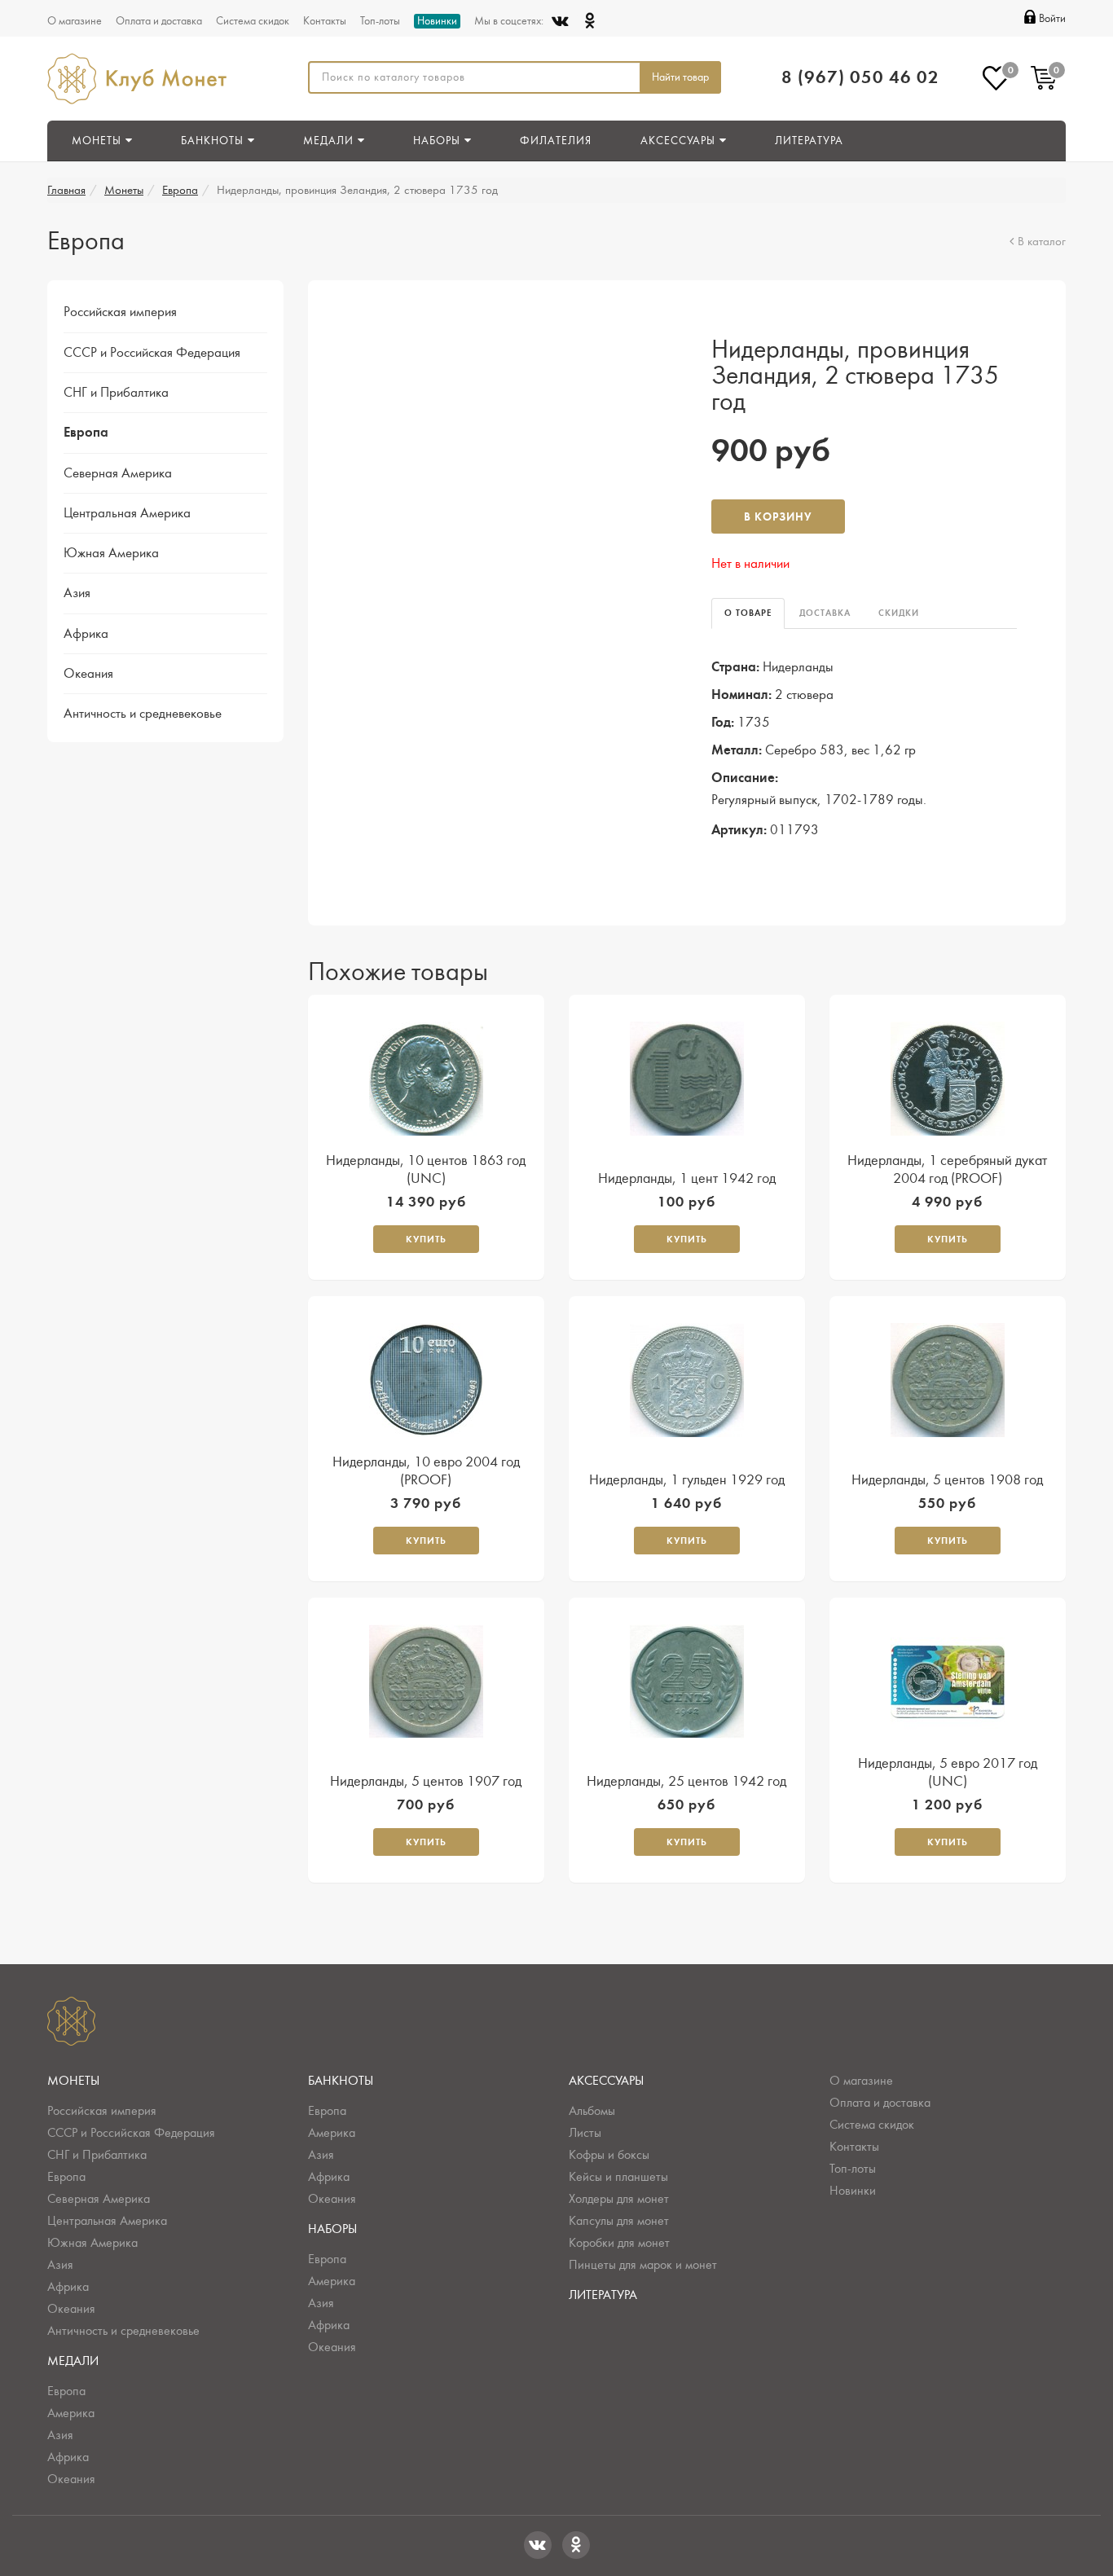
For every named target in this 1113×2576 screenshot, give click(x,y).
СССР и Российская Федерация (152, 353)
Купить (426, 1239)
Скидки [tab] (899, 613)
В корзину (778, 517)
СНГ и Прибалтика (116, 393)
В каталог (1042, 242)
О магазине (75, 21)
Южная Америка (111, 553)
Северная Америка (118, 473)
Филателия (556, 141)
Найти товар (680, 77)
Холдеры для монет (619, 2199)
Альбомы (592, 2111)
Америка (71, 2413)
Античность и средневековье (143, 714)
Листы (585, 2133)
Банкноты (341, 2081)
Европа (180, 190)
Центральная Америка (127, 513)
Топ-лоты (380, 21)
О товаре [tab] (748, 613)
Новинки (437, 21)
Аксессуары (606, 2081)
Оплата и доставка (159, 21)
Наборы (332, 2229)
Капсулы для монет (619, 2221)
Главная (66, 190)
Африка (86, 634)
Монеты (124, 190)
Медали (73, 2361)
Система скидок (253, 21)
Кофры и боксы (609, 2155)
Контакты (325, 21)
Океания (88, 674)
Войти (1052, 19)
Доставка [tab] (825, 613)
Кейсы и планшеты (618, 2177)
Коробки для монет (619, 2243)
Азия (77, 593)
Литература (809, 141)
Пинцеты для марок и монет (643, 2265)
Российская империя (120, 312)
